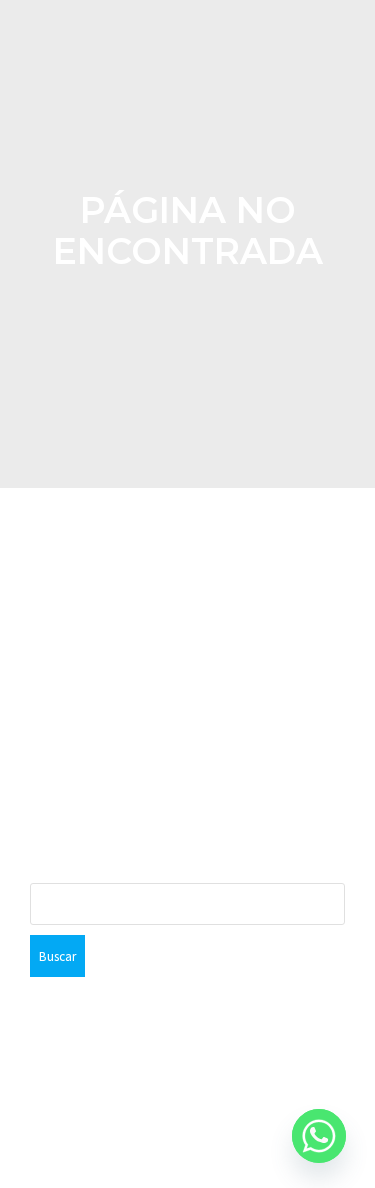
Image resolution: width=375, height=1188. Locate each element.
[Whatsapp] (319, 1136)
